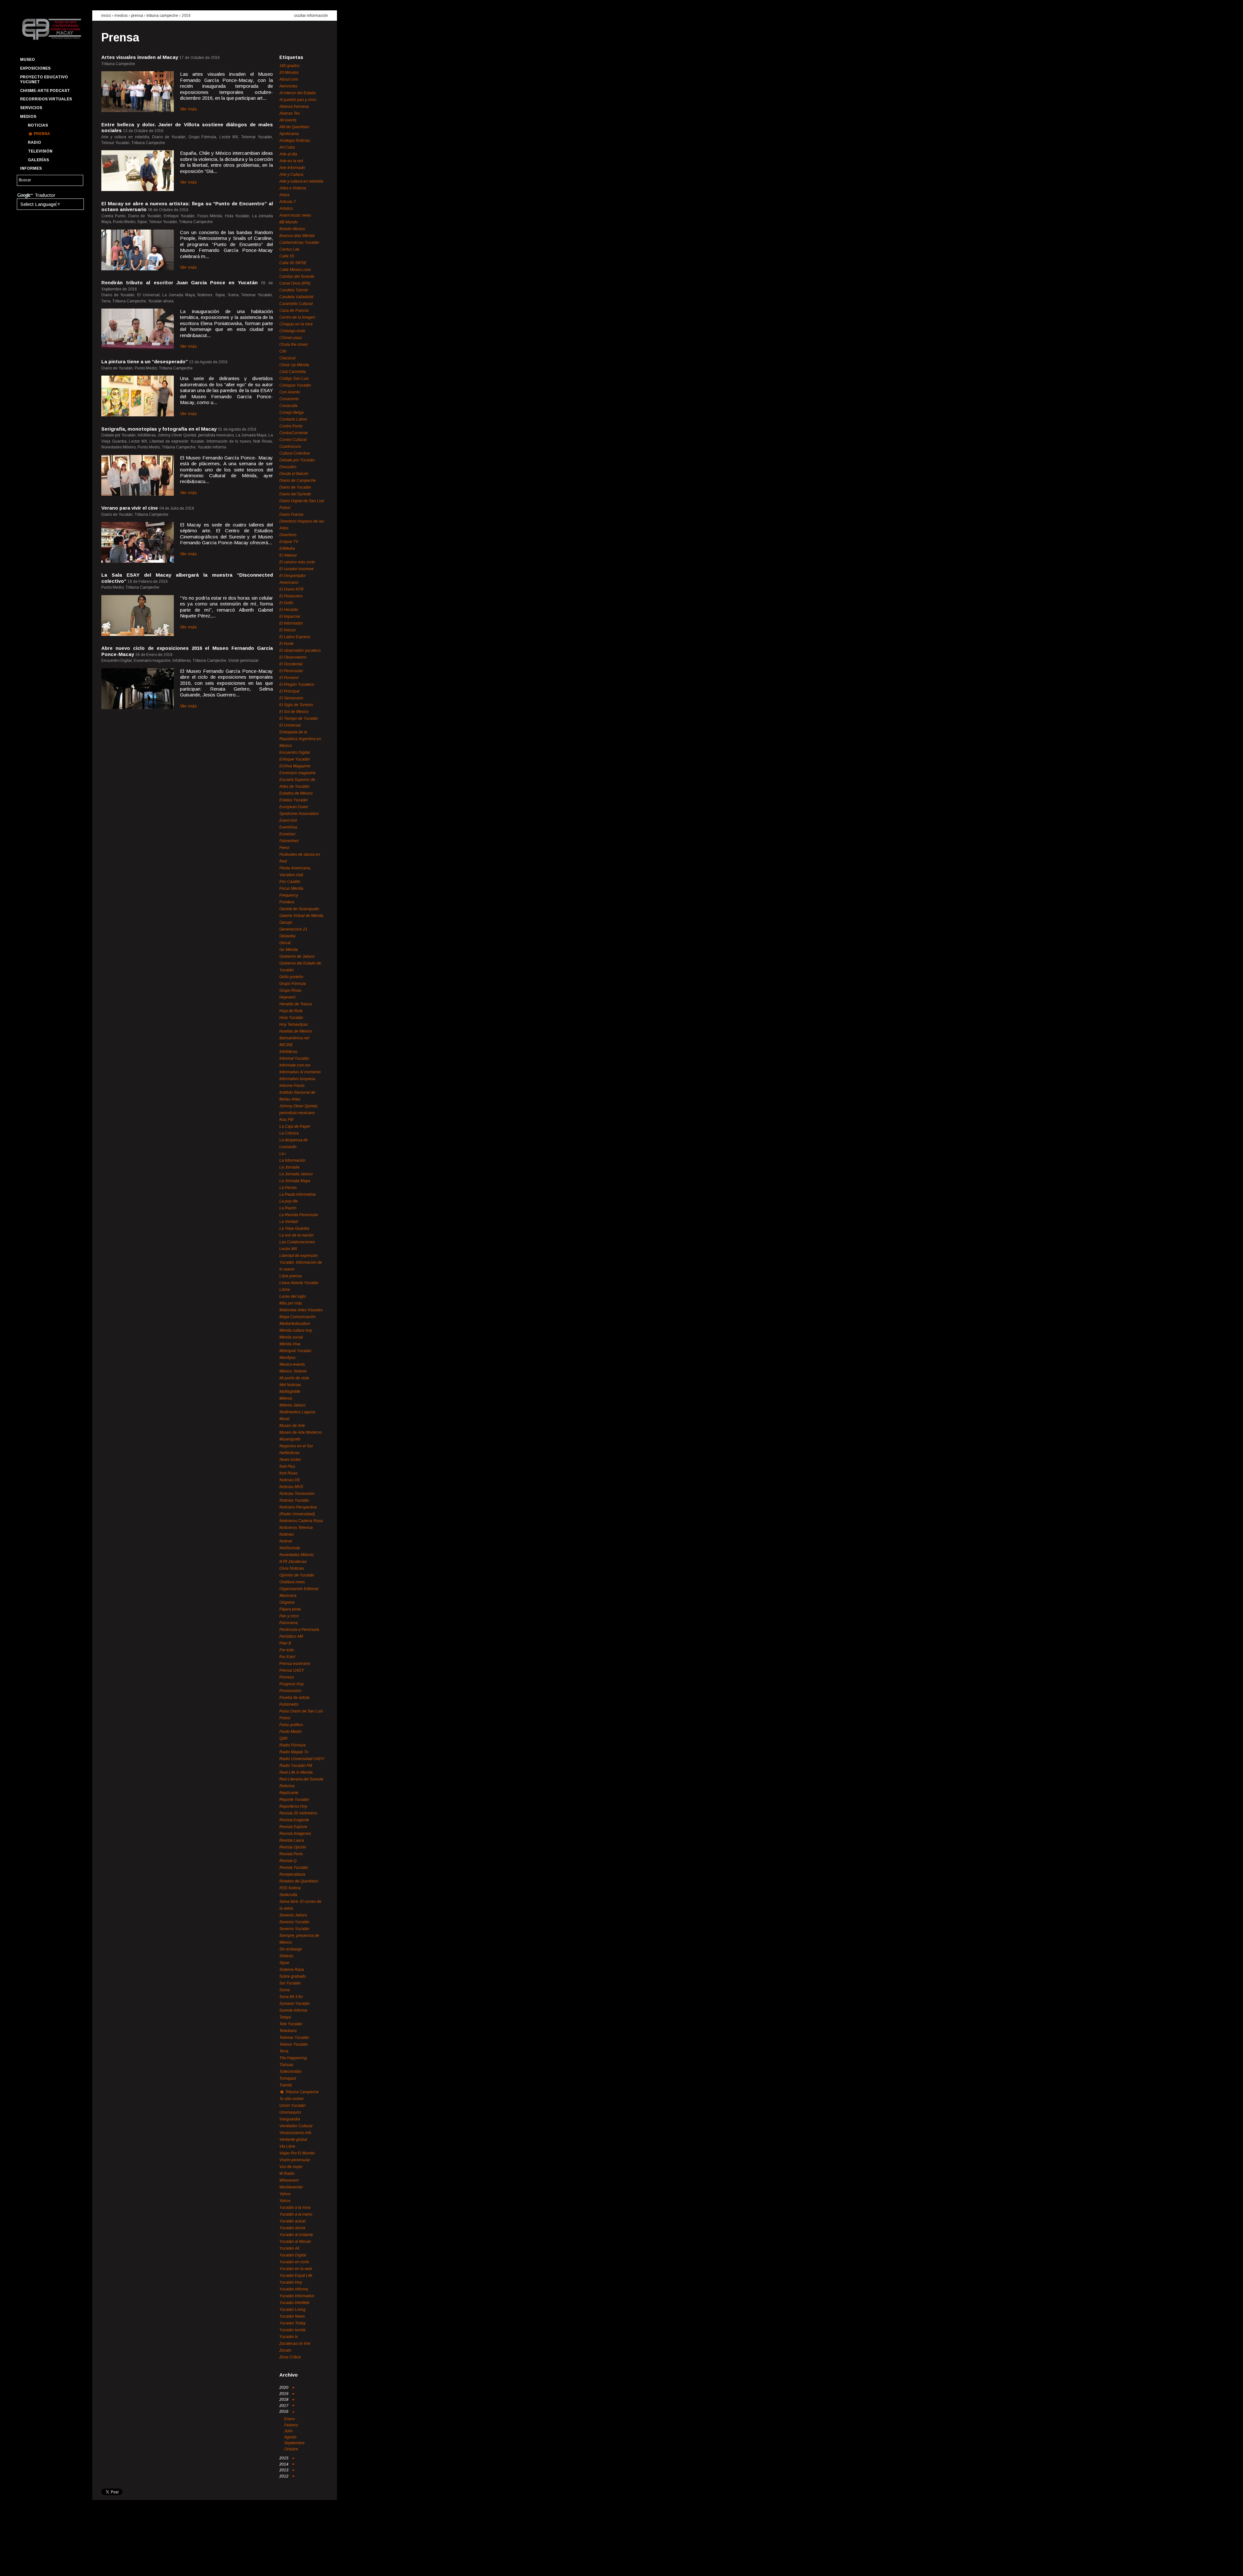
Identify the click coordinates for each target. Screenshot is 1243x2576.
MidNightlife (290, 1392)
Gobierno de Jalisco (297, 956)
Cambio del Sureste (297, 277)
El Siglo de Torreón (296, 705)
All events (288, 120)
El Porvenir (289, 678)
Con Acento (290, 392)
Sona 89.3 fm (291, 1997)
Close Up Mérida (294, 365)
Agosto (290, 2437)
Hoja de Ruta (291, 1011)
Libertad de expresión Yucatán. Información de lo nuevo (301, 1262)
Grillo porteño (291, 977)
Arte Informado (292, 168)
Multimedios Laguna (297, 1412)
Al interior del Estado (298, 93)
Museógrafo (290, 1439)
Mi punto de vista (294, 1378)
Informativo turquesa (297, 1079)
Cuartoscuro (290, 446)
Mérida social (291, 1337)
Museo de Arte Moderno (301, 1432)
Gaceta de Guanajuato (299, 909)
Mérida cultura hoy (296, 1330)
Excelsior (287, 834)
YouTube (48, 2565)
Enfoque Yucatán (295, 759)
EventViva (288, 827)
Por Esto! (287, 1657)
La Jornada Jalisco (296, 1174)
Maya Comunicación (297, 1317)
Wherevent (289, 2180)
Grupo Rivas (290, 990)
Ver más (188, 109)
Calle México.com (295, 270)
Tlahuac (286, 2065)
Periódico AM (291, 1636)
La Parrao (288, 1188)
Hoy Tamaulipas (294, 1024)
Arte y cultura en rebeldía (301, 181)
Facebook (24, 2565)
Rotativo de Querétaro (299, 1881)
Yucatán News (292, 2316)
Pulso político (291, 1725)
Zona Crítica (290, 2357)
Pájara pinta (290, 1609)
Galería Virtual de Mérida (301, 916)
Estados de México (296, 793)
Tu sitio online (291, 2099)
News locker (290, 1460)
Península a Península (299, 1630)
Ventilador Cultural (296, 2126)
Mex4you (287, 1358)
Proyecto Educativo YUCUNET (44, 79)
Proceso (287, 1677)
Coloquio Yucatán (295, 385)
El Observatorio (293, 657)
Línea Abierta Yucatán (299, 1283)
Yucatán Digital (293, 2255)
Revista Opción (293, 1847)
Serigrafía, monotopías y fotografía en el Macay (159, 429)
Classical (287, 358)
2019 (284, 2394)
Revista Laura (292, 1840)
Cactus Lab (289, 249)
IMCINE (286, 1045)
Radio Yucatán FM (296, 1766)
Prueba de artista (294, 1698)
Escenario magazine (297, 773)
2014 (284, 2464)
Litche (285, 1290)
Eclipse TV (289, 542)
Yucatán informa (294, 2289)
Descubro (288, 467)
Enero (290, 2419)
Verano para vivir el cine (130, 508)
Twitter (36, 2565)
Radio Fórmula (292, 1745)
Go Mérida (289, 950)
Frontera (287, 902)
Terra (284, 2051)
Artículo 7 (288, 202)
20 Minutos (289, 73)
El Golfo (286, 603)
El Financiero (291, 596)
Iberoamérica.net (294, 1038)
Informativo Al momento (300, 1072)
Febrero (291, 2425)
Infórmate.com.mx (295, 1065)
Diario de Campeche (298, 480)
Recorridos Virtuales (46, 99)
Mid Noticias (290, 1385)
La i (283, 1154)
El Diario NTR (291, 589)
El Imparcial (290, 616)
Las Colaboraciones (297, 1242)
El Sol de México (294, 712)
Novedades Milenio (297, 1555)
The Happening (293, 2058)
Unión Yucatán (292, 2106)
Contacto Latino (293, 419)
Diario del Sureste (295, 494)
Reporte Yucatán (294, 1800)
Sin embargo (291, 1949)
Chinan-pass (291, 338)
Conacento (289, 399)
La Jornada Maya (295, 1181)
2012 (284, 2476)
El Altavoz (288, 555)
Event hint (288, 820)
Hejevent (287, 997)
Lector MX (288, 1249)
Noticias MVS (291, 1487)
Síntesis (286, 1956)
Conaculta (288, 406)
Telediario (288, 2031)
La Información (292, 1160)
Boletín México (292, 229)
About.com (289, 79)
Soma (285, 1990)
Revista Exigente (294, 1820)
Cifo (283, 351)
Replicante (289, 1793)
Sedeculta (288, 1895)
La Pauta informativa (297, 1194)
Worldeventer (291, 2187)
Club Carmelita (293, 372)
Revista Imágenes (295, 1834)
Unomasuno (290, 2112)
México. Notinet (293, 1371)
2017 (284, 2406)
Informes (31, 168)
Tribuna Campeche (162, 16)
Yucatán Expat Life (296, 2276)
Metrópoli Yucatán (295, 1351)
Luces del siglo (293, 1296)
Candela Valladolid (296, 297)
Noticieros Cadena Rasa (301, 1521)
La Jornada (289, 1167)
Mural (284, 1419)
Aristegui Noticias (295, 141)
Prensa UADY (292, 1670)
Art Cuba (287, 147)
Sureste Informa (293, 2010)
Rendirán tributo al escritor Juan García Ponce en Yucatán (179, 282)
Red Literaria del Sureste (301, 1779)
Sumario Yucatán (295, 2004)
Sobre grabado (293, 1976)
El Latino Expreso (295, 637)
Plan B (285, 1643)
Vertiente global (293, 2140)
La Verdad (289, 1222)
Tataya (285, 2017)
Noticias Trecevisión (297, 1494)
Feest (284, 848)
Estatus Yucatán (294, 800)
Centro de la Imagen (297, 317)
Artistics (286, 209)
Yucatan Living (292, 2310)
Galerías (38, 160)
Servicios (31, 108)
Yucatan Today (292, 2323)
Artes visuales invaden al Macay (140, 57)
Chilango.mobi (292, 331)
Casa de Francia (294, 311)
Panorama (289, 1623)
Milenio (286, 1398)
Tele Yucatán (291, 2024)
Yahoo (285, 2194)
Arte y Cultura (291, 175)
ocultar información (311, 16)
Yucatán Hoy (291, 2282)
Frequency (289, 895)
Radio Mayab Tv (294, 1752)
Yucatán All (289, 2248)
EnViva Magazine (295, 766)
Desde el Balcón (294, 474)
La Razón (288, 1208)
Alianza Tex (290, 113)
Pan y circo (289, 1616)
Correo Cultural (293, 440)
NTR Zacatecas (293, 1562)
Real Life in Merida (296, 1772)
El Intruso (288, 630)
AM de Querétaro (294, 127)
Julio (288, 2431)
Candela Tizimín (294, 290)
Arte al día (288, 154)
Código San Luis (294, 378)
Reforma (287, 1786)
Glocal (285, 943)
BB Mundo (289, 222)
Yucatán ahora (292, 2228)
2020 (284, 2388)
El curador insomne (297, 569)
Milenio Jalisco (292, 1405)
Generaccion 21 (293, 929)
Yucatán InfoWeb (294, 2303)
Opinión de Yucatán (297, 1575)
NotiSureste (290, 1548)
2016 (186, 16)
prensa (137, 16)
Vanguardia (290, 2119)
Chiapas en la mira (296, 324)
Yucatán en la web (296, 2269)
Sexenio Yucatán (294, 1922)
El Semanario (291, 698)
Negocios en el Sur (296, 1446)
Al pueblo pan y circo (298, 100)
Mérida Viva (290, 1344)
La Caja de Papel (295, 1126)
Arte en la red (291, 161)
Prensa (42, 134)
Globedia (287, 936)
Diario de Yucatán (295, 487)
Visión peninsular (295, 2160)
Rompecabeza (292, 1874)
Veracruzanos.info (295, 2133)
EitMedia (287, 548)
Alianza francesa (294, 107)
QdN (283, 1738)
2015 (284, 2458)
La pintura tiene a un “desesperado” (145, 362)
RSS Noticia (290, 1888)
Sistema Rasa (292, 1970)
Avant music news (295, 215)
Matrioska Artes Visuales (301, 1310)
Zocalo (285, 2350)
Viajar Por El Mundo (297, 2153)
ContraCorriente (294, 433)
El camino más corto (297, 562)
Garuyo (286, 922)
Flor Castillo (290, 882)
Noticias (38, 125)
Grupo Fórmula (293, 984)
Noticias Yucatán (294, 1500)
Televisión (40, 151)
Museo (28, 60)
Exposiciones (35, 68)
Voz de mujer (291, 2167)
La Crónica (289, 1133)
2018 (284, 2400)
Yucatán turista (292, 2330)
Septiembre (294, 2443)
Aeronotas (288, 86)
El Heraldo (289, 610)
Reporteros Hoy (293, 1806)
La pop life (289, 1201)
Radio (34, 142)
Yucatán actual (292, 2221)
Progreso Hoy (291, 1684)
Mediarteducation (295, 1324)
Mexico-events (292, 1364)
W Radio (287, 2174)
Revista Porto (291, 1854)
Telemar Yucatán (294, 2038)
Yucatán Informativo (297, 2296)
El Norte (286, 644)
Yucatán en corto (294, 2262)
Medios (28, 117)
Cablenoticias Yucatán (299, 243)
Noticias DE (290, 1480)
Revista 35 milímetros (298, 1813)
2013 (284, 2470)
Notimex (287, 1534)
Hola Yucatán (291, 1018)
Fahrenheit (289, 841)
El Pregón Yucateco (297, 684)
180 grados (289, 66)
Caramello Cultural (296, 304)
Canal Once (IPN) (295, 283)
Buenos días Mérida (297, 236)
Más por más (291, 1303)
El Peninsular (291, 671)
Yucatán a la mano (296, 2214)
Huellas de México (296, 1031)
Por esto (287, 1650)
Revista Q (288, 1861)
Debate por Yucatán (297, 460)
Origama (287, 1602)
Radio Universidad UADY (302, 1759)
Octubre (291, 2449)
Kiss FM (286, 1120)
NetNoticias (290, 1453)
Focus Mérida (291, 888)
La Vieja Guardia (294, 1228)
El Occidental (291, 664)
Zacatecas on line (295, 2344)
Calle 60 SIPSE (293, 263)
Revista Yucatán (294, 1868)
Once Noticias (292, 1568)
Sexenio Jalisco (293, 1915)
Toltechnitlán (291, 2072)
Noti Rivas (288, 1473)
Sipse (284, 1963)
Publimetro (289, 1704)
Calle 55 (287, 256)
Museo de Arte (292, 1426)
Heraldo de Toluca (296, 1004)
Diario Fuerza (291, 514)
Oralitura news (292, 1582)
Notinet (286, 1541)
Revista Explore (293, 1827)
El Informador (291, 623)
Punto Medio (291, 1732)
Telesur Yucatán (294, 2044)
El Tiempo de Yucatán (299, 718)
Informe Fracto (292, 1086)
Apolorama (289, 134)
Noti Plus (287, 1466)
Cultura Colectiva (295, 453)
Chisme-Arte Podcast (45, 91)
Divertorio (288, 535)
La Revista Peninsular (299, 1215)
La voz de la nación (297, 1235)
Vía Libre (287, 2146)
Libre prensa (291, 1276)
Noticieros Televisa (296, 1528)
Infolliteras (288, 1052)
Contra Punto (291, 426)
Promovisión (290, 1691)
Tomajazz (288, 2078)
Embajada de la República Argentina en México (300, 739)
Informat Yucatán (294, 1058)
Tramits (286, 2085)
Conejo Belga (291, 412)
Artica (284, 195)
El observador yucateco (300, 650)
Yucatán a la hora (295, 2208)
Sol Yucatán (290, 1983)
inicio (106, 16)
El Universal (290, 725)
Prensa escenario (295, 1664)
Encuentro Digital (295, 752)
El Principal (289, 691)
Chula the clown (294, 345)
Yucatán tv (289, 2337)
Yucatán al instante (296, 2235)
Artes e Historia (293, 188)
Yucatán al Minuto (295, 2242)
